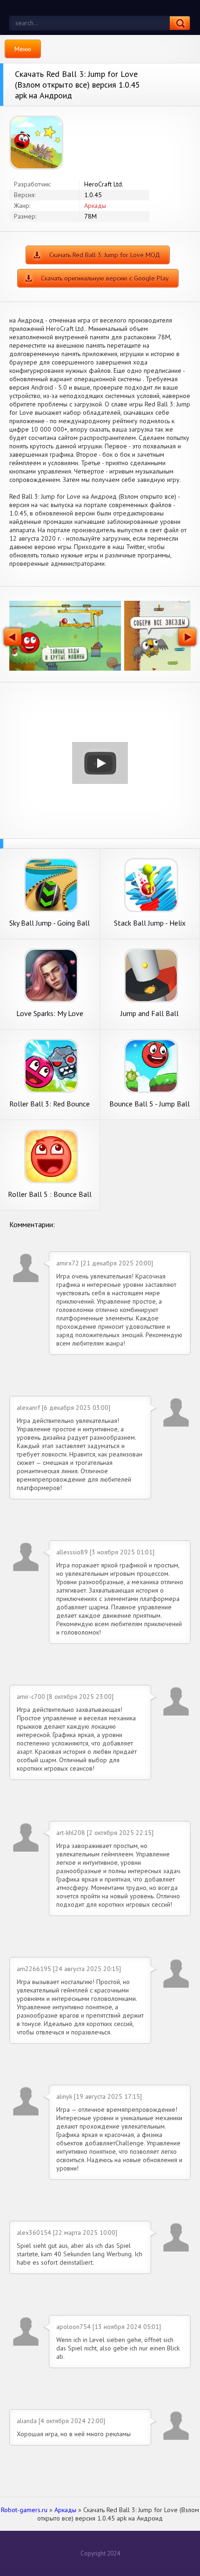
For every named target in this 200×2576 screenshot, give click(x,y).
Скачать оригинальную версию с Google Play (105, 278)
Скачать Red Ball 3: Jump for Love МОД (105, 255)
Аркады (95, 206)
